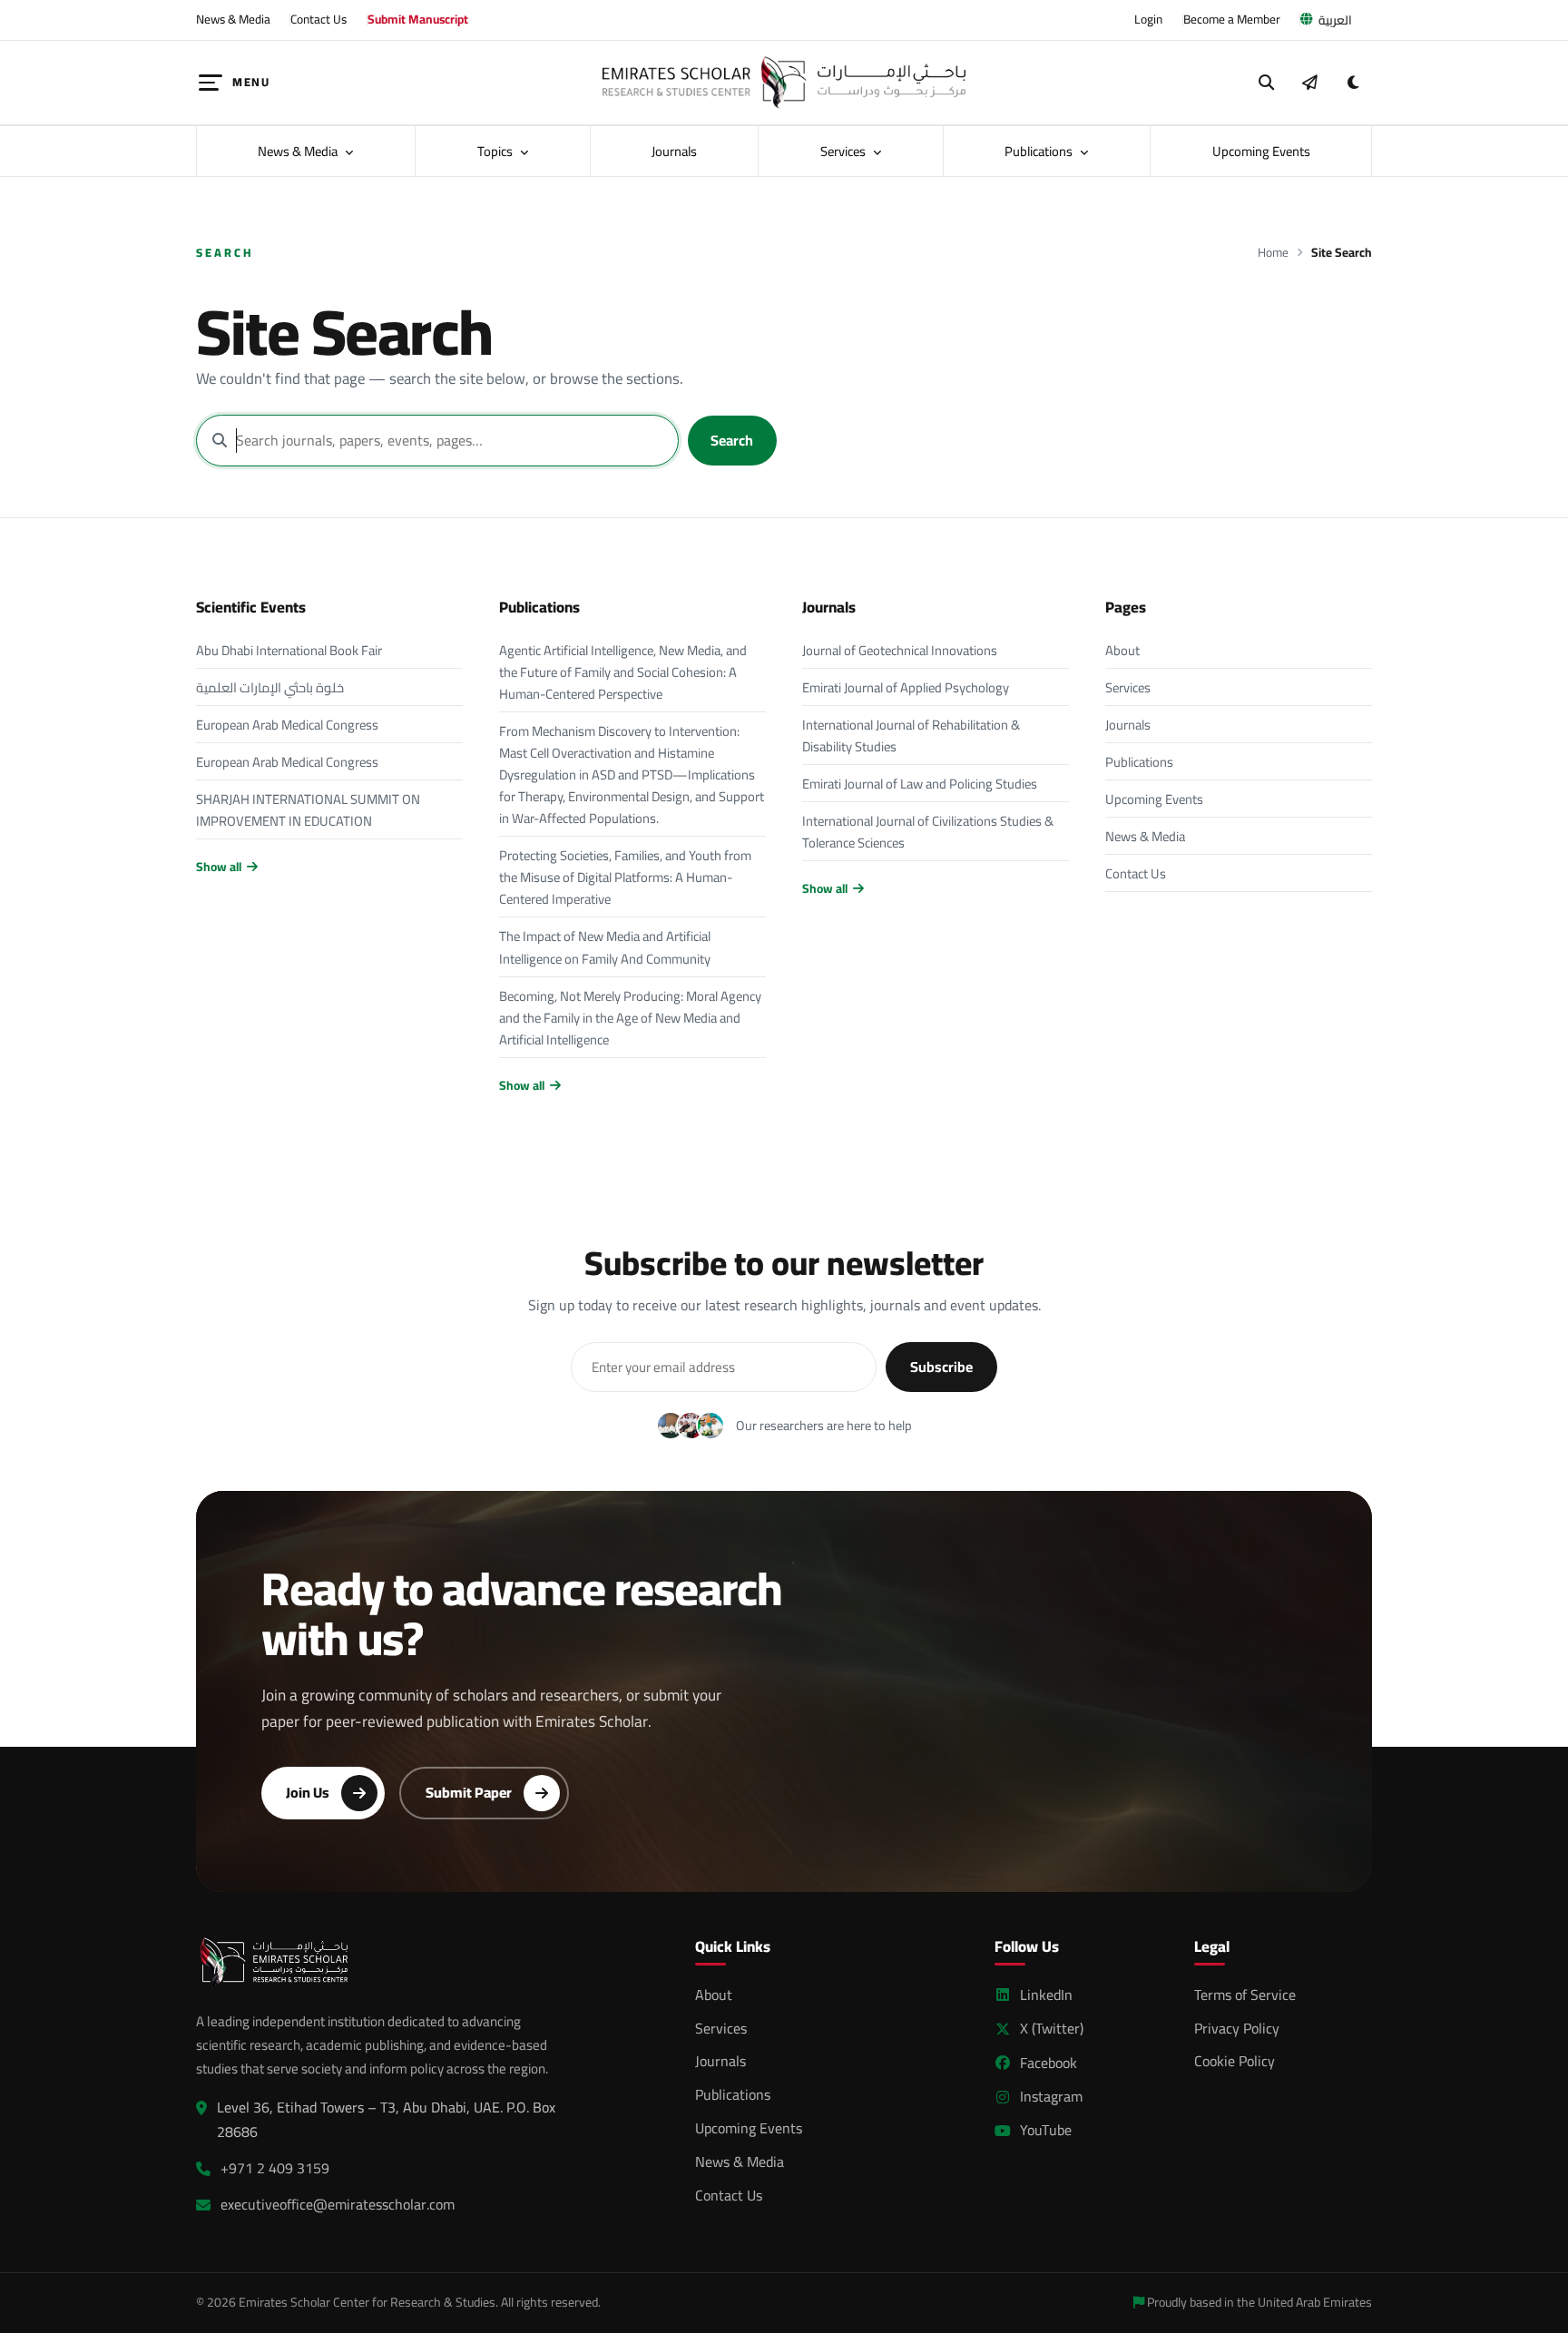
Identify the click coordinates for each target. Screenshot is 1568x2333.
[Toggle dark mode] (1353, 83)
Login (1148, 19)
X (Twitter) (1052, 2029)
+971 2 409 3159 (275, 2168)
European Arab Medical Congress (287, 725)
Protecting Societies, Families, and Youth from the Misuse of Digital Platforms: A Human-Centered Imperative (625, 877)
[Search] (1267, 83)
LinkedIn (1046, 1995)
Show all (219, 867)
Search (732, 440)
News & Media (233, 19)
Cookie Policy (1235, 2061)
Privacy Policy (1237, 2028)
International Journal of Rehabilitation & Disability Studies (911, 735)
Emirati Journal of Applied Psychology (906, 687)
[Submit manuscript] (1309, 83)
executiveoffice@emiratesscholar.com (338, 2205)
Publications (1040, 151)
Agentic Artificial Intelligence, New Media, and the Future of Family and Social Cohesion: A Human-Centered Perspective (623, 672)
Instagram (1051, 2097)
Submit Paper (469, 1792)
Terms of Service (1245, 1995)
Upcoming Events (1261, 151)
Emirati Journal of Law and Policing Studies (920, 784)
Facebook (1049, 2063)
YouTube (1046, 2130)
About (1122, 650)
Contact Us (318, 19)
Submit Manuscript (418, 19)
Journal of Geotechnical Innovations (900, 650)
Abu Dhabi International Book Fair (289, 650)
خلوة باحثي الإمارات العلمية (270, 687)
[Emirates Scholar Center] (784, 83)
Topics (496, 151)
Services (844, 151)
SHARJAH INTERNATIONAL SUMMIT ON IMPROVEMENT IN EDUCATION (308, 810)
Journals (674, 151)
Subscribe (941, 1367)
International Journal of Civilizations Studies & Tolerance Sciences (928, 832)
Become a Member (1232, 19)
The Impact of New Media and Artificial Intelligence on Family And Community (605, 947)
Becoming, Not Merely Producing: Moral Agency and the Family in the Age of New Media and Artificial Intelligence (630, 1018)
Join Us (308, 1792)
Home (1273, 253)
